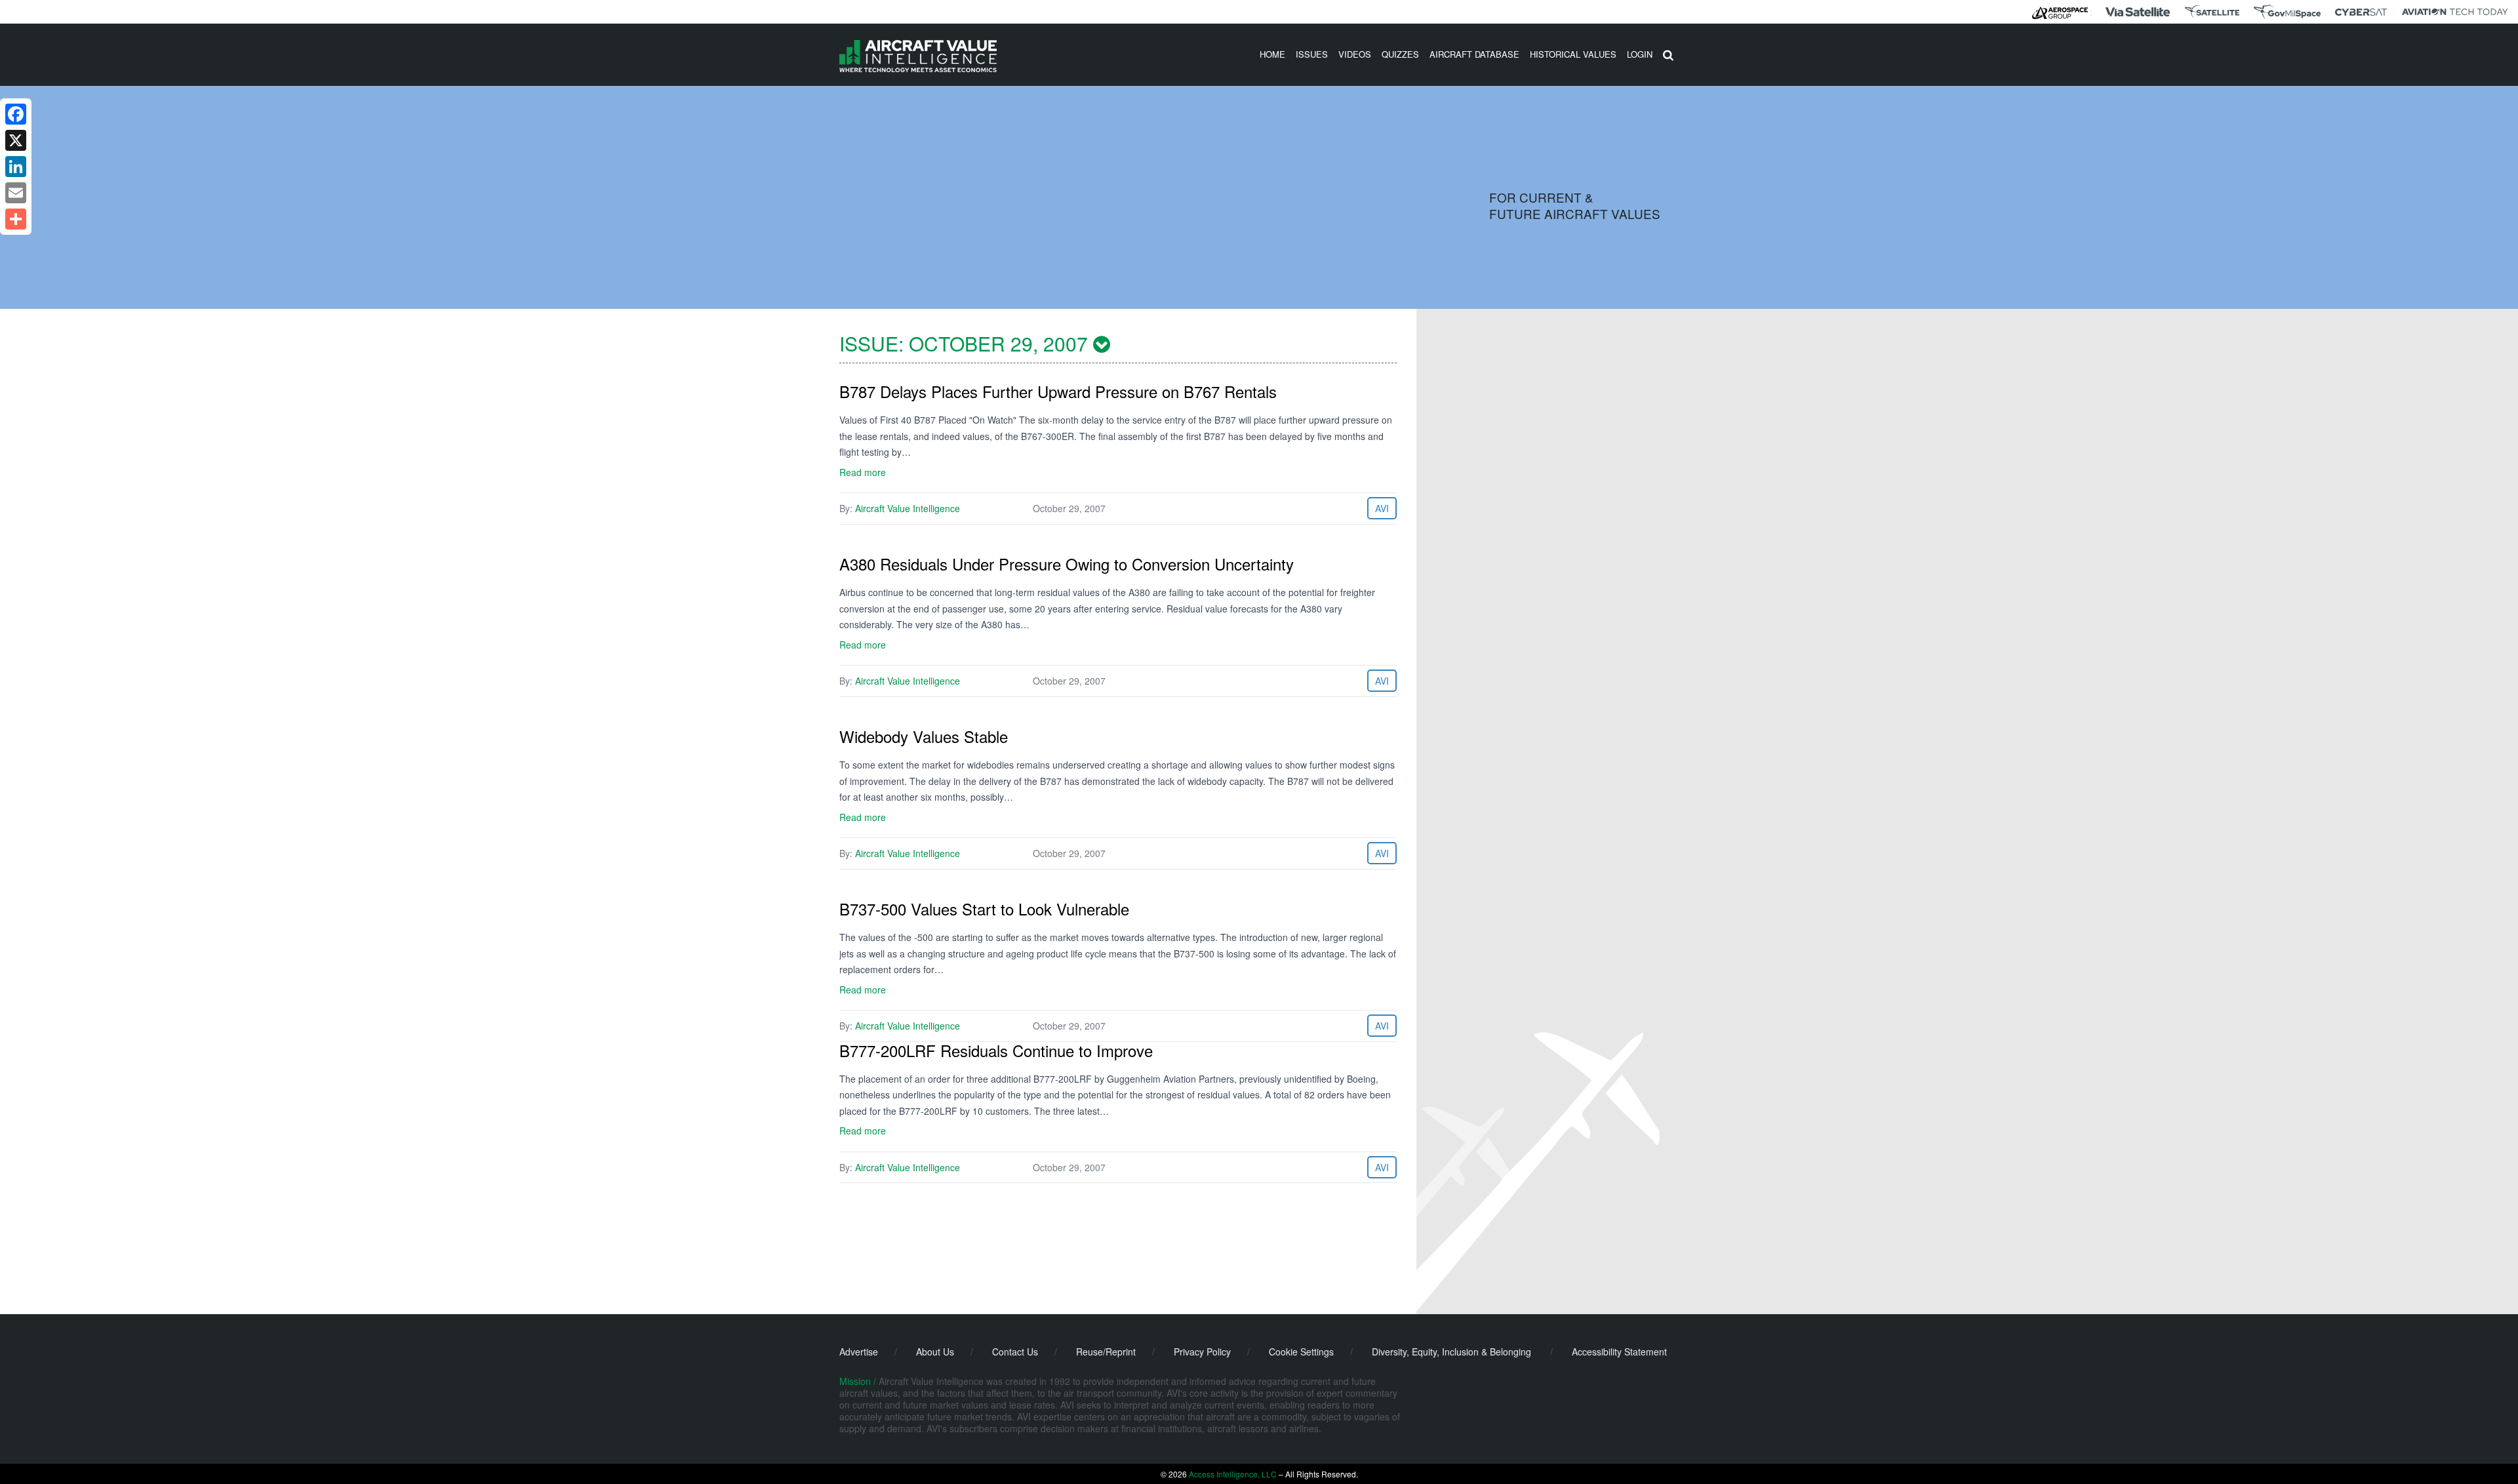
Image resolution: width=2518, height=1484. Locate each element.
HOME (1272, 54)
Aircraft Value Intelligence (908, 508)
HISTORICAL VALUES (1573, 54)
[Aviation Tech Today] (2455, 12)
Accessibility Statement (1619, 1352)
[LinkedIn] (16, 167)
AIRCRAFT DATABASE (1474, 54)
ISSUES (1312, 54)
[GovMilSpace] (2287, 12)
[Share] (16, 219)
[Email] (16, 193)
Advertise (859, 1352)
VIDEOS (1355, 54)
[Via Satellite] (2138, 12)
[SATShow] (2212, 12)
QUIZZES (1400, 54)
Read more (863, 472)
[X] (16, 140)
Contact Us (1015, 1352)
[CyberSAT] (2361, 12)
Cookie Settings (1301, 1352)
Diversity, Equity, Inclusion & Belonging (1451, 1352)
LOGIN (1640, 54)
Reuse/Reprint (1106, 1352)
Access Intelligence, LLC (1233, 1474)
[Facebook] (16, 114)
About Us (935, 1352)
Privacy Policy (1202, 1352)
